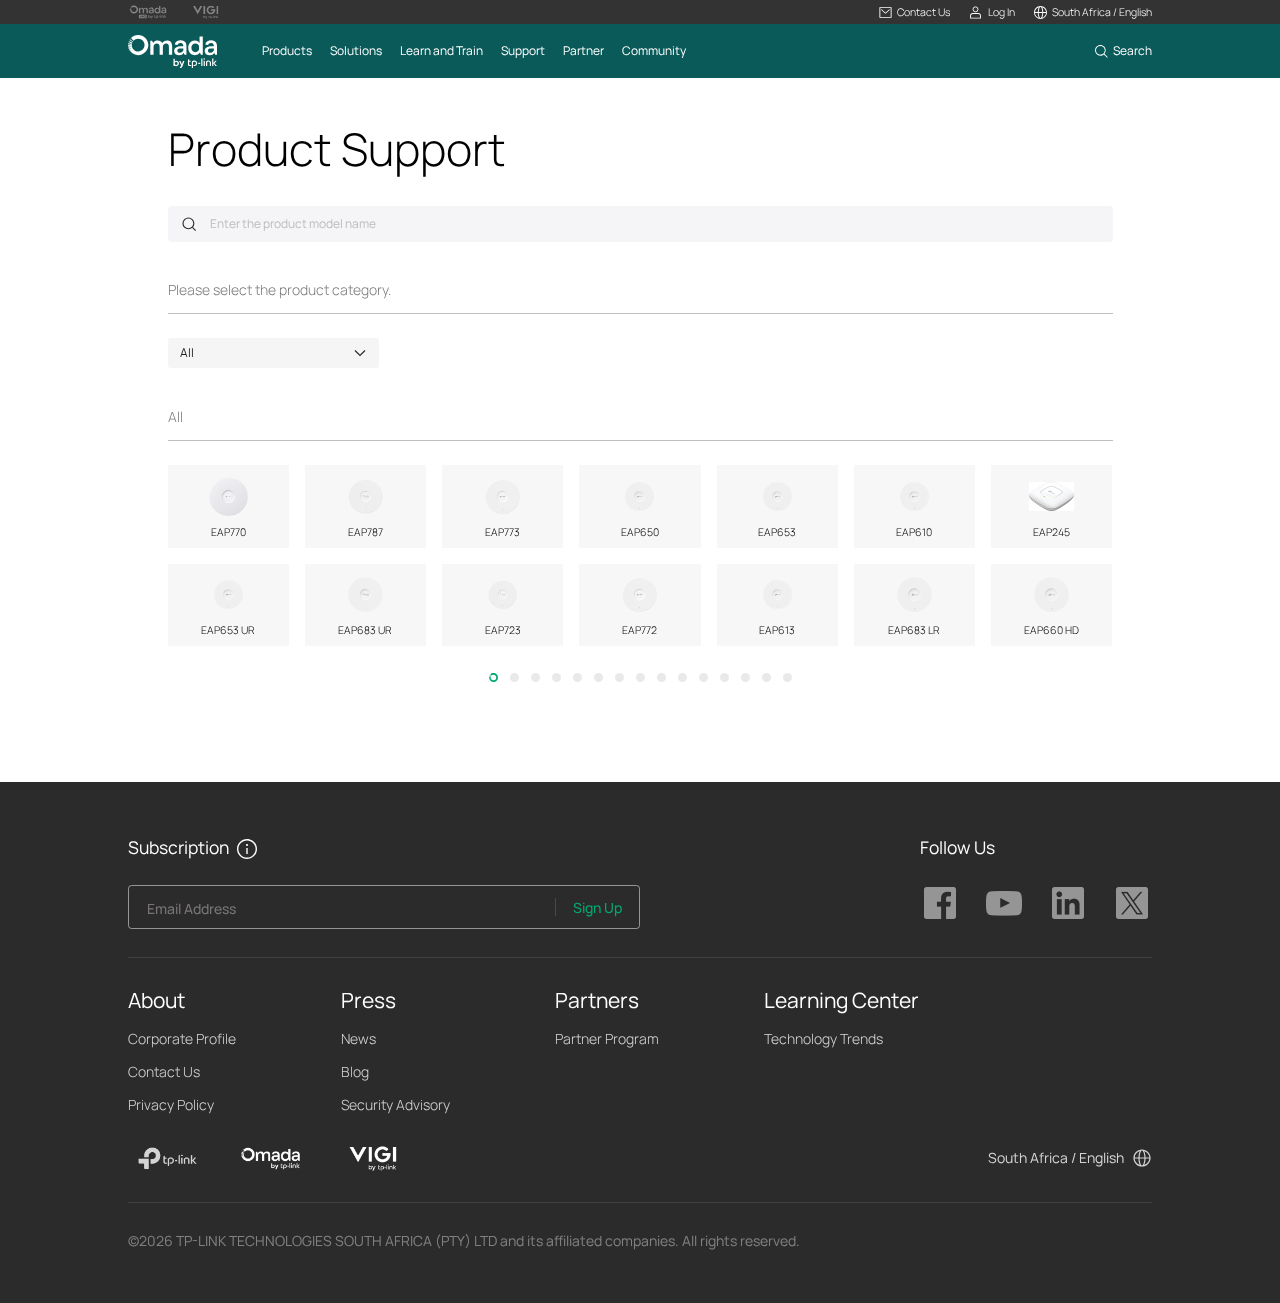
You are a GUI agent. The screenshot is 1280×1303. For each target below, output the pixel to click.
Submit (189, 224)
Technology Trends (823, 1038)
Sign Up (597, 907)
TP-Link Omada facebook (940, 903)
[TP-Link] (167, 1159)
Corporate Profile (182, 1038)
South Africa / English (1056, 1157)
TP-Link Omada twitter (1132, 903)
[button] (914, 12)
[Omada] (270, 1159)
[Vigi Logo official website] (206, 12)
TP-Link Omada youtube (1004, 903)
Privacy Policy (171, 1104)
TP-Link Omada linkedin (1068, 903)
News (358, 1038)
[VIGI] (373, 1159)
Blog (355, 1071)
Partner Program (607, 1038)
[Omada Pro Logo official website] (148, 12)
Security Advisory (395, 1104)
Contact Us (164, 1071)
